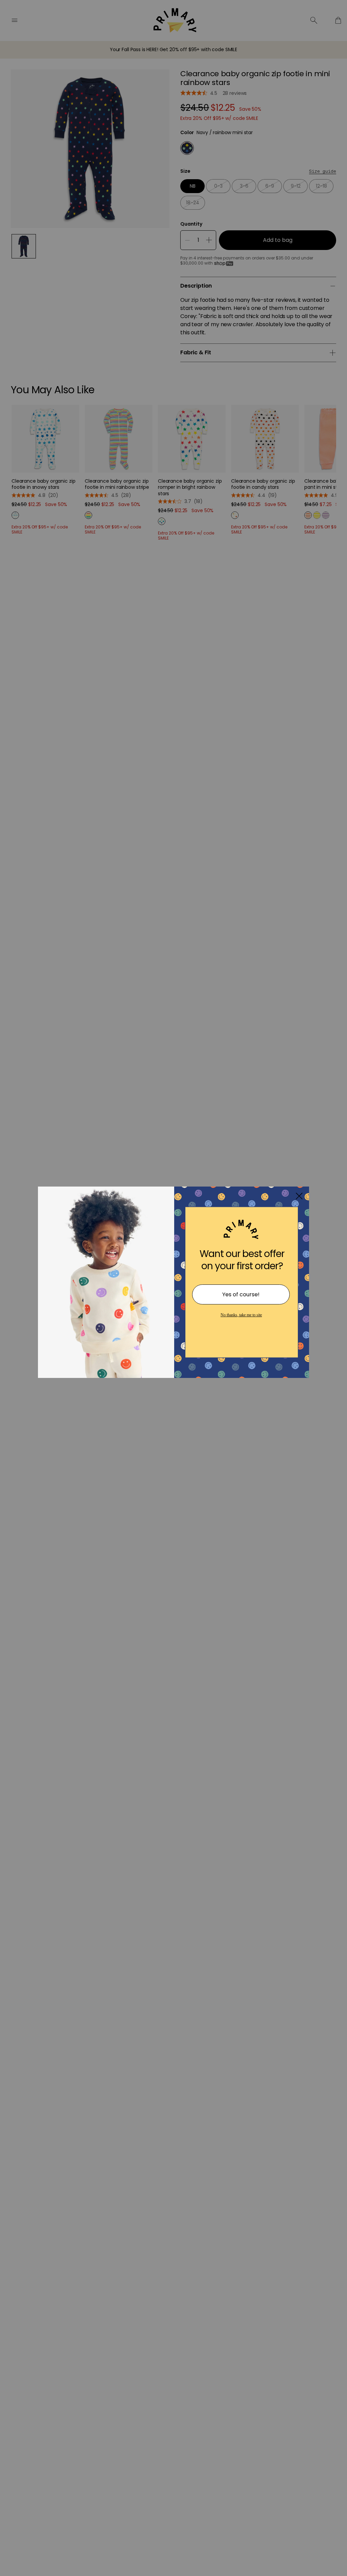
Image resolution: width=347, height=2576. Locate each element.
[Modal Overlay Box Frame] (173, 1288)
